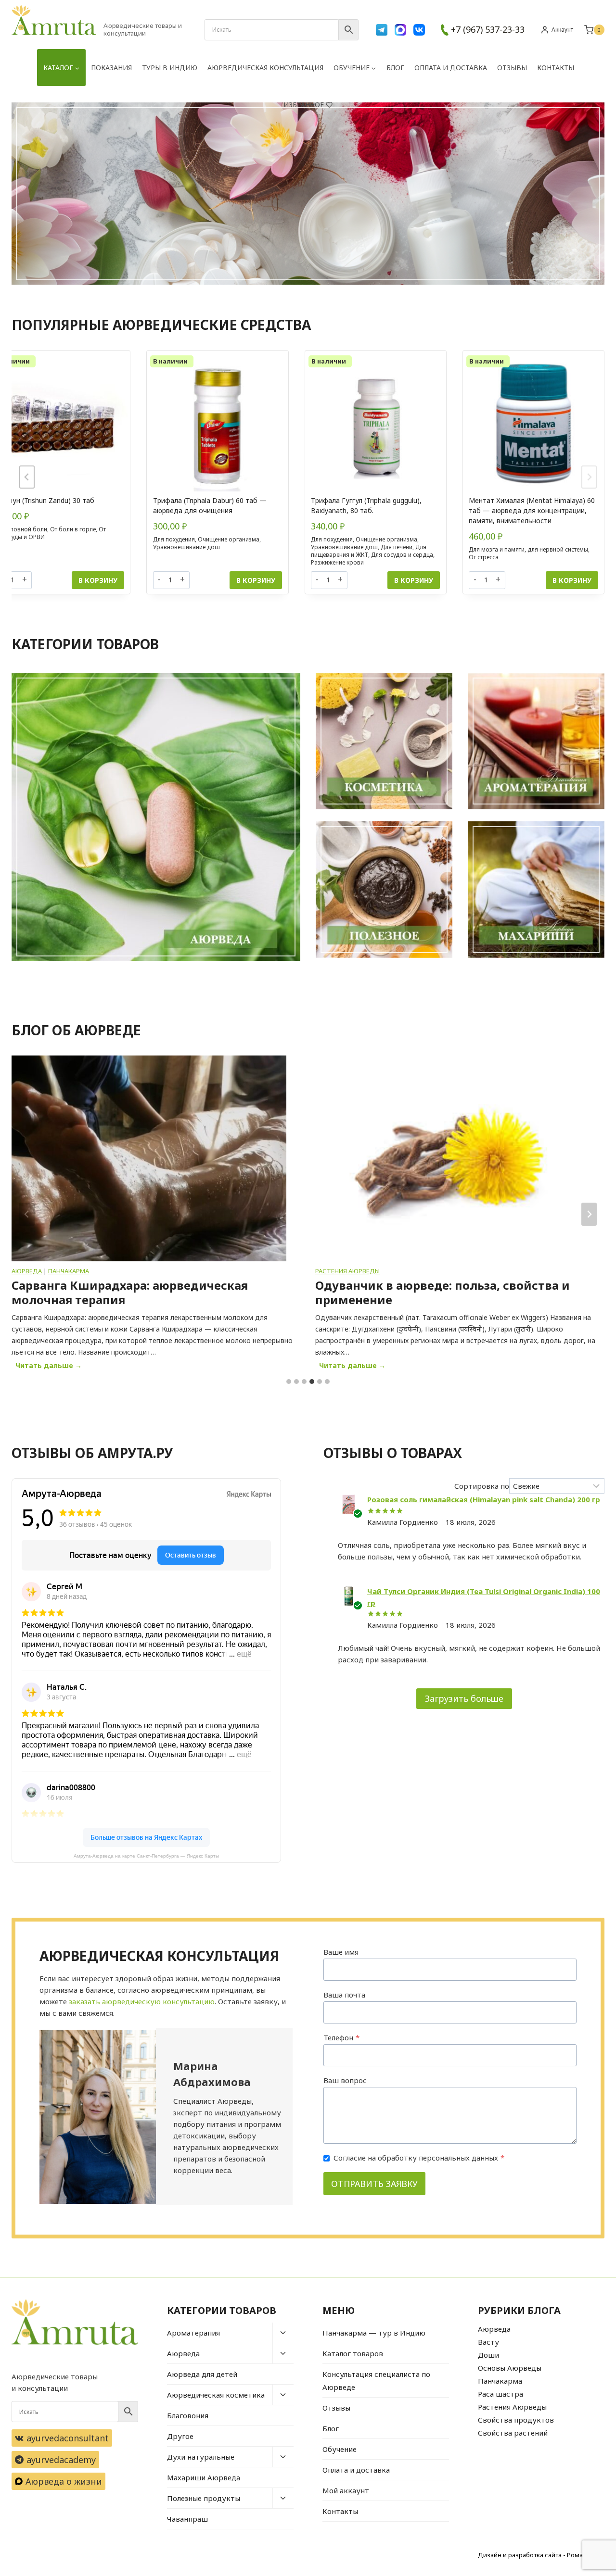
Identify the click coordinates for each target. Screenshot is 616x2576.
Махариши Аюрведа (204, 2477)
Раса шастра (500, 2394)
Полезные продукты (204, 2498)
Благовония (188, 2415)
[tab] (289, 1382)
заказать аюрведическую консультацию (142, 2001)
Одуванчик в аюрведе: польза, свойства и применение (139, 1293)
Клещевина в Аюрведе (384, 1285)
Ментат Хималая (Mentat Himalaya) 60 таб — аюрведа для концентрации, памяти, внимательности (532, 510)
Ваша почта (344, 1995)
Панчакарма (500, 2381)
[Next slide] (589, 477)
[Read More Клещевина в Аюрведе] (453, 1158)
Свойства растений (513, 2433)
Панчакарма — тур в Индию (374, 2333)
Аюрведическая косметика (216, 2395)
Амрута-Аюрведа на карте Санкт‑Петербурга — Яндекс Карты (146, 1856)
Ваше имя (341, 1952)
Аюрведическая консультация (265, 68)
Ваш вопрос (345, 2080)
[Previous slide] (27, 477)
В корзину (98, 580)
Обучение (340, 2449)
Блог (395, 68)
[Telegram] (382, 30)
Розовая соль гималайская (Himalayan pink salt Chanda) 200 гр (484, 1499)
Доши (488, 2355)
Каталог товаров (353, 2353)
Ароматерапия (193, 2333)
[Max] (400, 30)
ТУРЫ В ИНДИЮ (170, 68)
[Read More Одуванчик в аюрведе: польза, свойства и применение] (149, 1158)
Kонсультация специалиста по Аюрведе (376, 2381)
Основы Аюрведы (510, 2368)
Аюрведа (183, 2353)
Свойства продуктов (516, 2420)
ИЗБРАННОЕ (304, 105)
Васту (488, 2342)
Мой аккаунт (346, 2490)
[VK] (419, 30)
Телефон (341, 2037)
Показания (111, 68)
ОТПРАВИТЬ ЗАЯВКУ (374, 2184)
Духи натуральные (201, 2457)
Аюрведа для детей (202, 2374)
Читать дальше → (51, 1367)
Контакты (556, 68)
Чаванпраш (187, 2519)
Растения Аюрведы (44, 1271)
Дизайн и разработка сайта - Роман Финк (541, 2555)
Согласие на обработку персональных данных (419, 2158)
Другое (180, 2436)
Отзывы (512, 68)
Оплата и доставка (451, 68)
